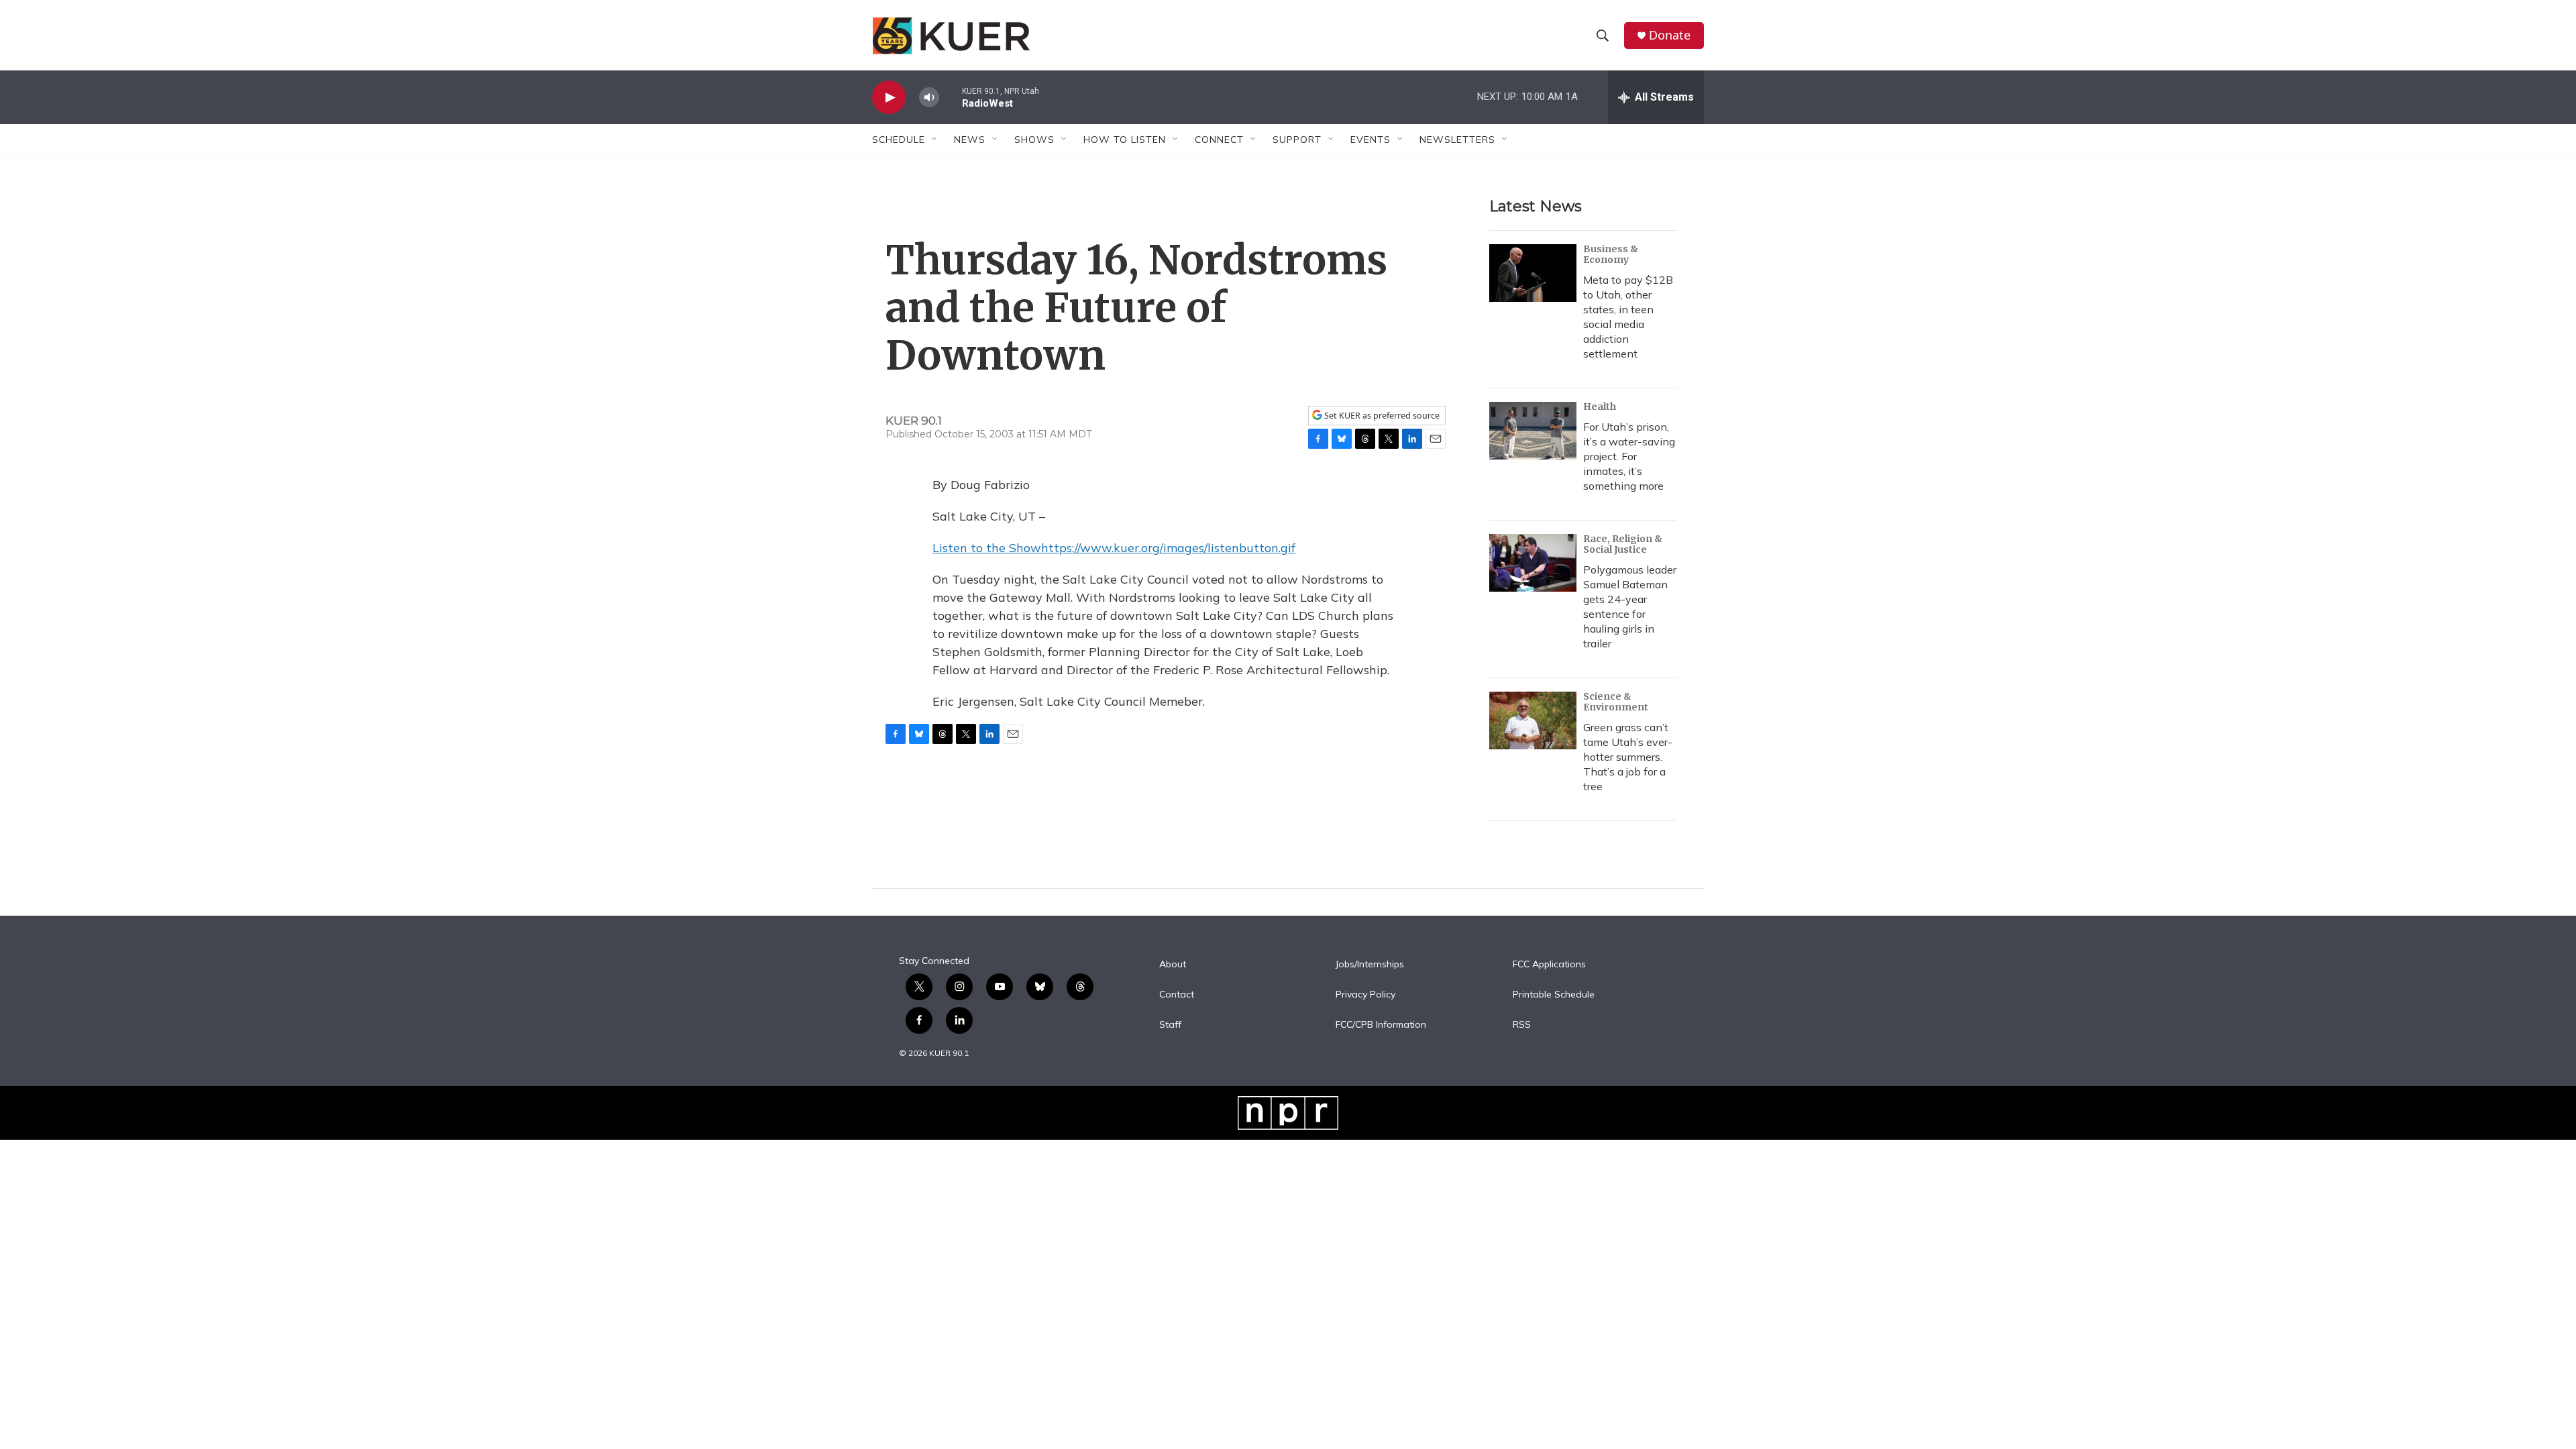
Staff (1170, 1025)
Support (1297, 140)
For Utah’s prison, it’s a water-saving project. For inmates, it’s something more (1629, 456)
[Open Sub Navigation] (935, 140)
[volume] (929, 98)
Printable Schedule (1554, 995)
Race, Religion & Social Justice (1623, 544)
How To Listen (1125, 140)
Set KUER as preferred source (1381, 416)
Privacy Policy (1365, 995)
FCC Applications (1549, 965)
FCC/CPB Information (1381, 1025)
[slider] (951, 97)
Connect (1219, 140)
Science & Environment (1616, 702)
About (1173, 965)
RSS (1522, 1025)
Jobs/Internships (1370, 965)
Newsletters (1457, 140)
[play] (889, 98)
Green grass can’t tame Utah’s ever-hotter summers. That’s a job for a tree (1628, 757)
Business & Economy (1611, 254)
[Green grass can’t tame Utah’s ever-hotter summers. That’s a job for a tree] (1533, 720)
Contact (1177, 995)
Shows (1034, 140)
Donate (1670, 35)
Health (1600, 407)
